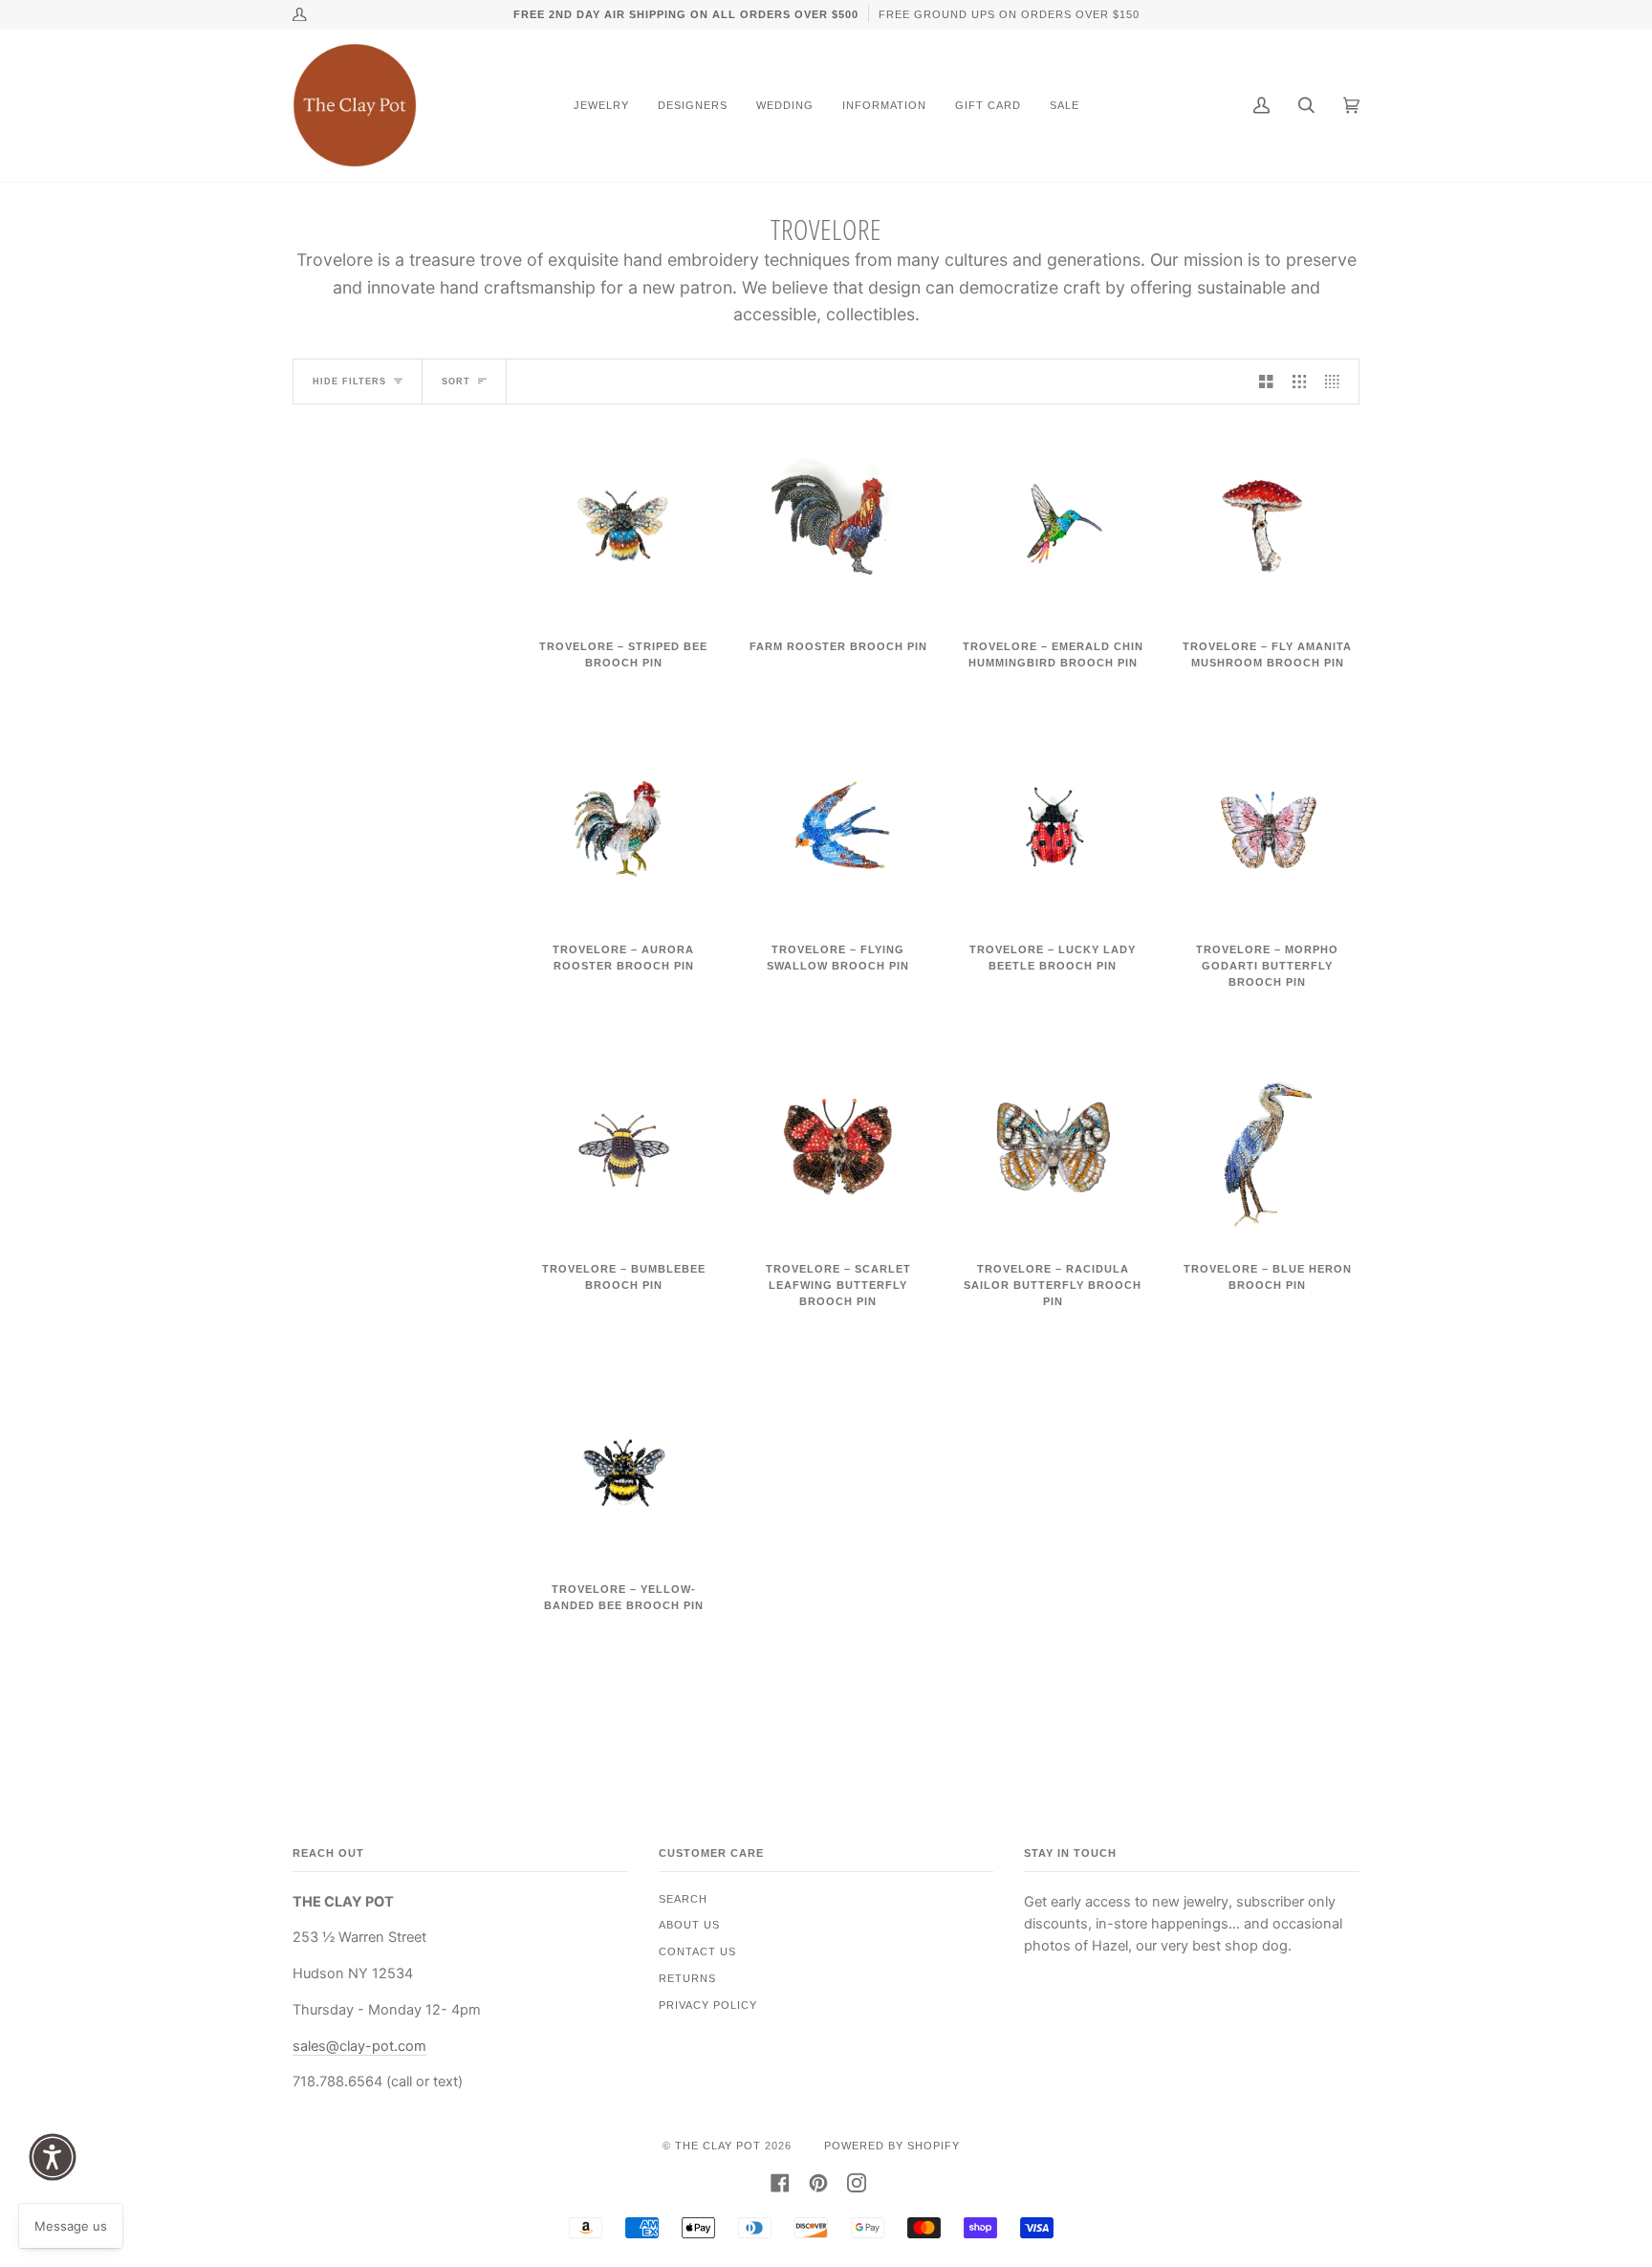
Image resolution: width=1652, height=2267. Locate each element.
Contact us (697, 1951)
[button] (53, 2157)
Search (683, 1899)
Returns (687, 1978)
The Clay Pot (718, 2146)
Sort (456, 381)
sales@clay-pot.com (359, 2046)
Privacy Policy (708, 2005)
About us (689, 1925)
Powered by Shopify (892, 2146)
